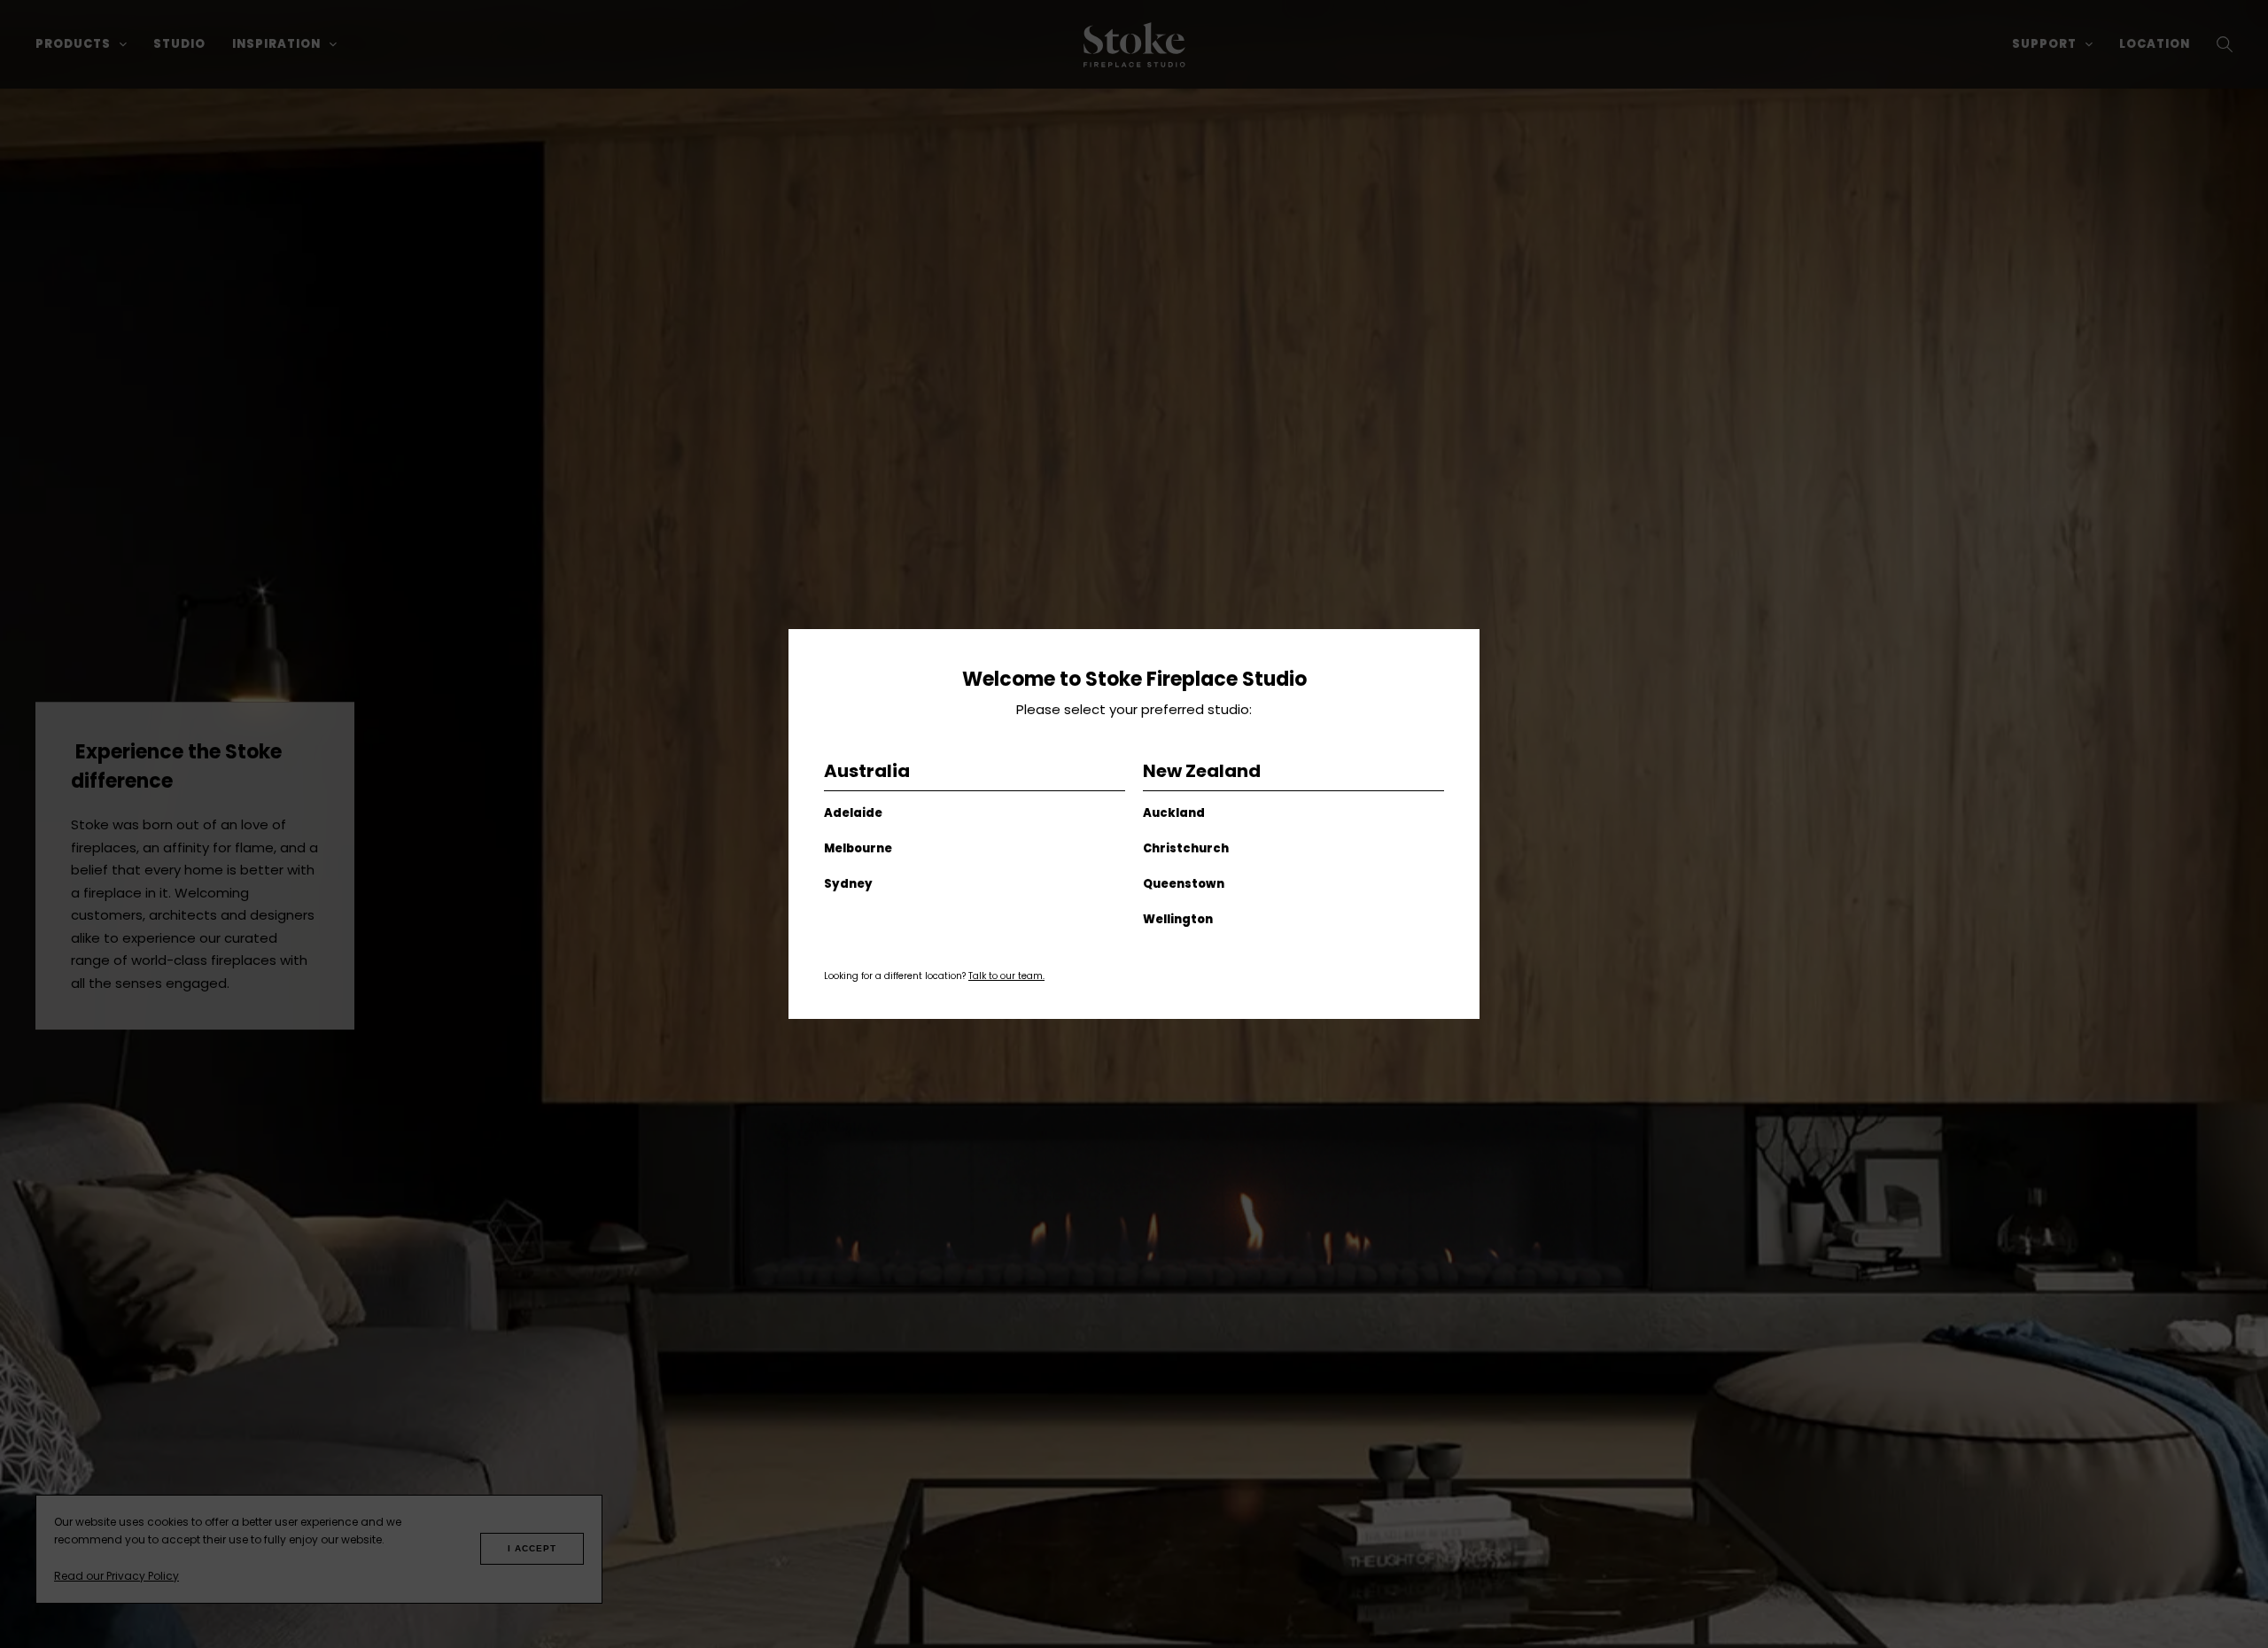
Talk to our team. (1006, 976)
